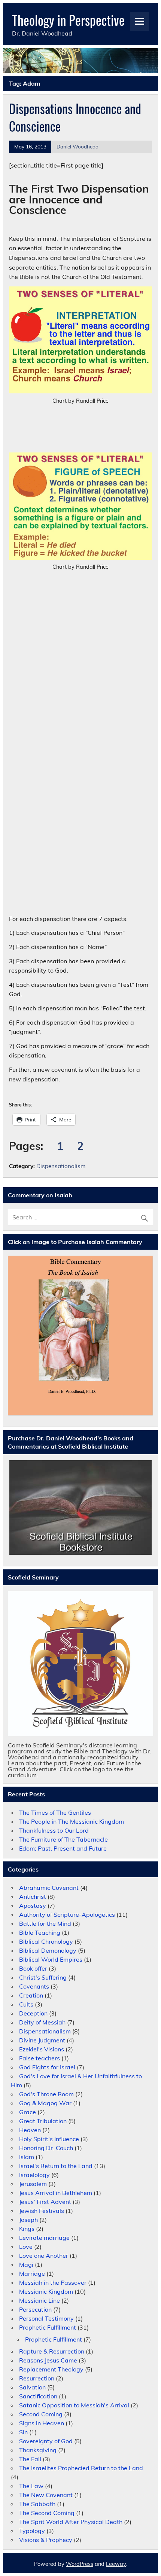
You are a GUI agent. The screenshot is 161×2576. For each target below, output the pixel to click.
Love (26, 2247)
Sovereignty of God (46, 2441)
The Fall (30, 2459)
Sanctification (38, 2396)
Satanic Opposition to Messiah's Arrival (74, 2405)
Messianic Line (40, 2300)
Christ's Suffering (43, 1977)
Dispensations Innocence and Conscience (75, 117)
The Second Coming (47, 2513)
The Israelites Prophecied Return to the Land (81, 2468)
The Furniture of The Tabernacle (63, 1839)
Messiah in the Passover (53, 2282)
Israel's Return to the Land (56, 2166)
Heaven (30, 2130)
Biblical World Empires (51, 1959)
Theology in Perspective (68, 20)
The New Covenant (46, 2495)
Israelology (34, 2175)
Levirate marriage (44, 2238)
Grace (28, 2112)
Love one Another (44, 2256)
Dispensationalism (61, 1166)
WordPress (80, 2564)
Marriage (32, 2273)
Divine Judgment (42, 2040)
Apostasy (33, 1906)
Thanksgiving (38, 2450)
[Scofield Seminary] (80, 1664)
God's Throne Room (46, 2094)
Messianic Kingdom (46, 2291)
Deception (33, 2013)
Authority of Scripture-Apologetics (67, 1915)
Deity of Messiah (42, 2022)
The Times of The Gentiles (55, 1812)
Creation (31, 1995)
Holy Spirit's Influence (49, 2139)
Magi (26, 2265)
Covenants (34, 1986)
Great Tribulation (43, 2121)
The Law (31, 2486)
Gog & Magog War (45, 2103)
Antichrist (33, 1897)
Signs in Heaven (42, 2423)
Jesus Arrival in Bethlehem (56, 2193)
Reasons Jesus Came (48, 2360)
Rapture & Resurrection (52, 2351)
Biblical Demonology (48, 1950)
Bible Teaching (40, 1932)
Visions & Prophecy (46, 2540)
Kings (27, 2229)
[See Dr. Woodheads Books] (80, 1507)
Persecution (35, 2309)
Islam (27, 2157)
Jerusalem (33, 2184)
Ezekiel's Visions (42, 2049)
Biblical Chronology (46, 1941)
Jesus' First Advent (45, 2202)
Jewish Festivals (42, 2211)
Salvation (32, 2387)
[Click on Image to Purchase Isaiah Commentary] (80, 1336)
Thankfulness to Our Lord (54, 1830)
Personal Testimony (46, 2318)
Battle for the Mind (45, 1923)
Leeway (116, 2564)
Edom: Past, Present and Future (63, 1848)
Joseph (28, 2220)
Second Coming (41, 2414)
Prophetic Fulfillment (48, 2327)
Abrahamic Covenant (49, 1888)
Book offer (33, 1968)
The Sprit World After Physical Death (71, 2522)
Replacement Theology (51, 2369)
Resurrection (37, 2378)
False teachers (40, 2058)
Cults (26, 2004)
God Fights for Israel (47, 2067)
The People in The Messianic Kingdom (72, 1821)
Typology (32, 2531)
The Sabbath (37, 2504)
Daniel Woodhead (78, 146)
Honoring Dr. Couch (46, 2148)
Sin (23, 2432)
